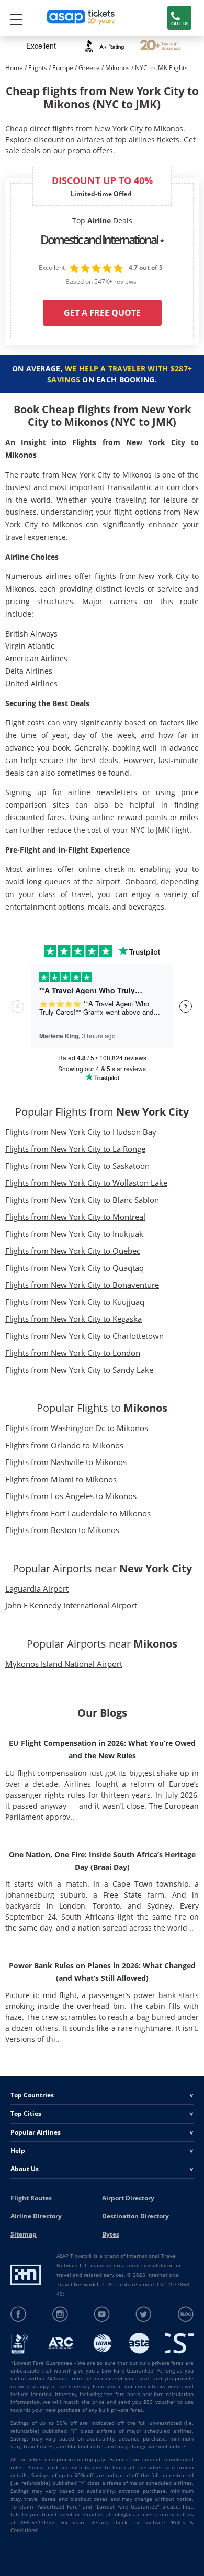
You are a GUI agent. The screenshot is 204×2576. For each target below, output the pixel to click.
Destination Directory (135, 2216)
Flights (38, 68)
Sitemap (24, 2234)
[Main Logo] (81, 18)
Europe (64, 68)
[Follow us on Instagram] (60, 2314)
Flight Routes (31, 2198)
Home (14, 68)
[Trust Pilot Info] (160, 46)
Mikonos (117, 68)
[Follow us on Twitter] (144, 2314)
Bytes (111, 2234)
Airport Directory (128, 2198)
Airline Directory (36, 2216)
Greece (89, 68)
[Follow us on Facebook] (19, 2314)
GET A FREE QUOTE (102, 313)
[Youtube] (102, 2314)
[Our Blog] (185, 2314)
